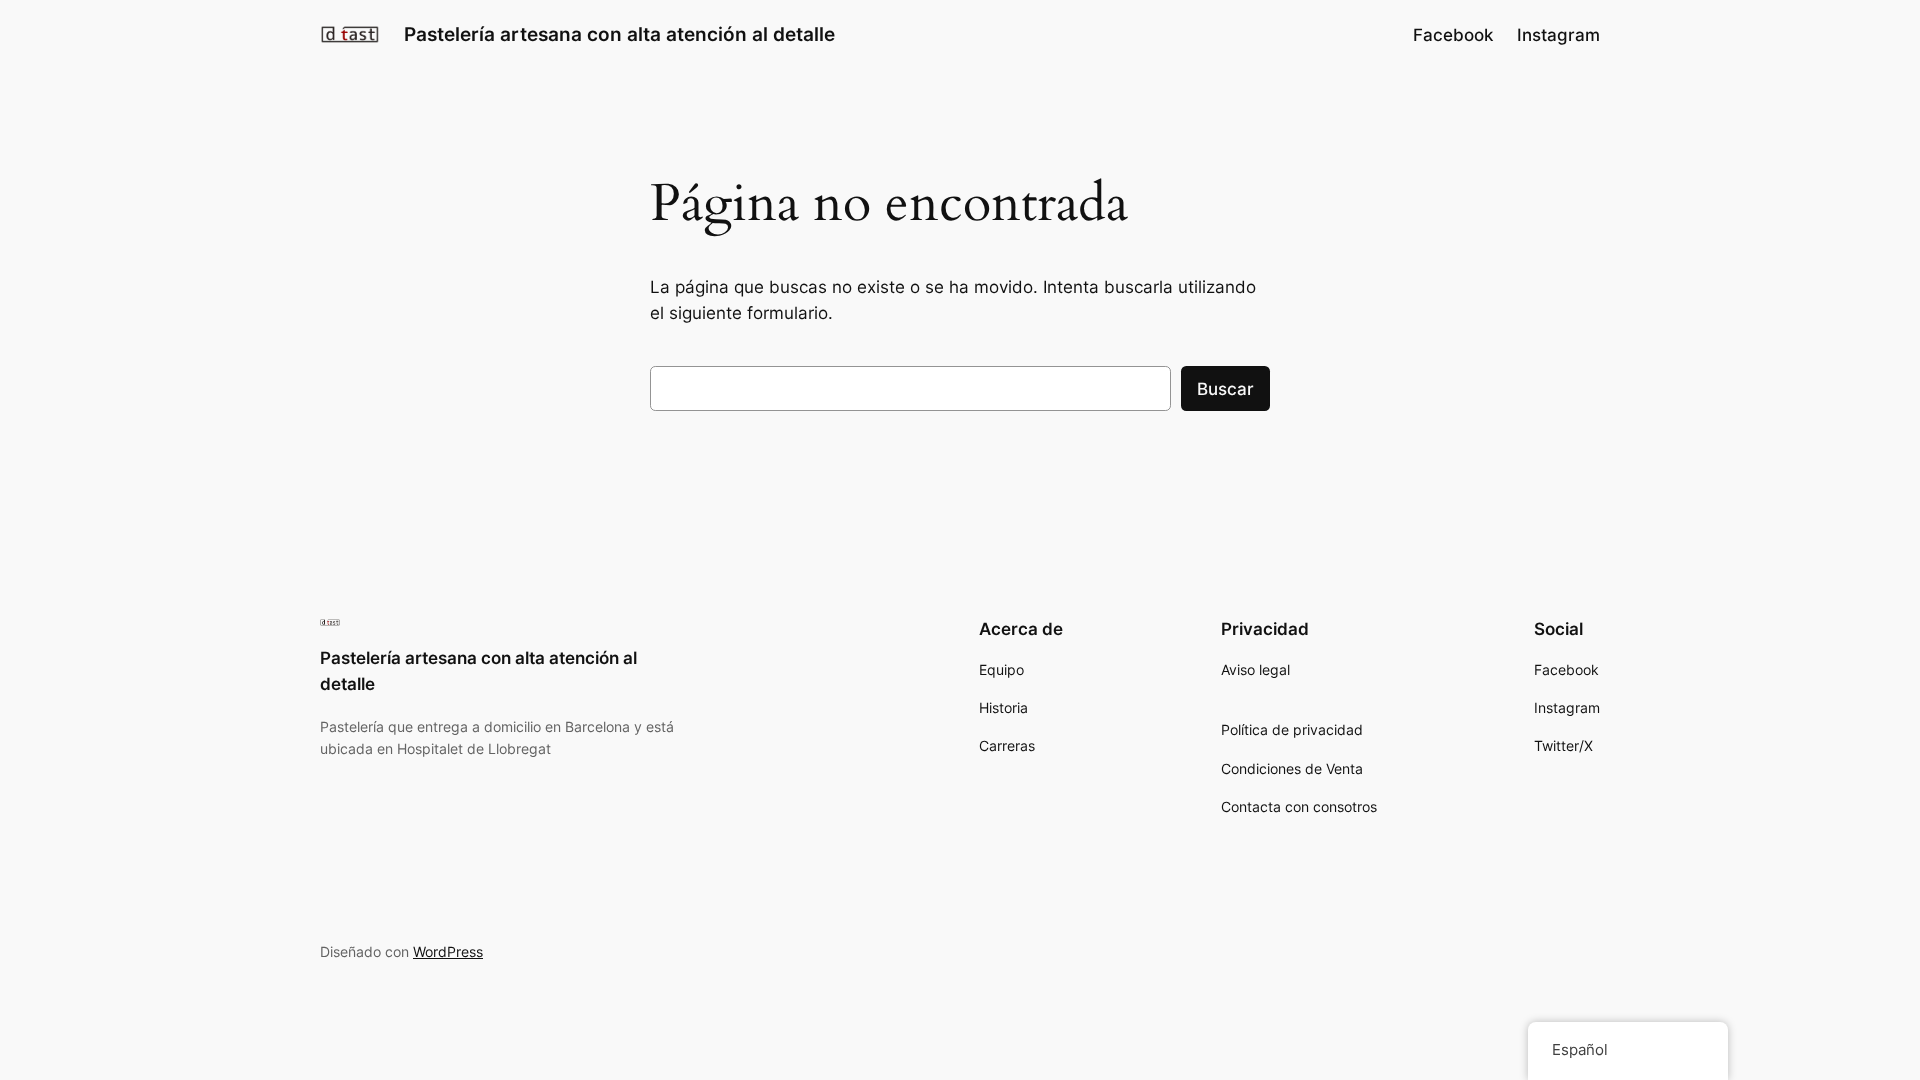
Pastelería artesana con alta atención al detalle (619, 34)
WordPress (448, 951)
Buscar (1225, 389)
